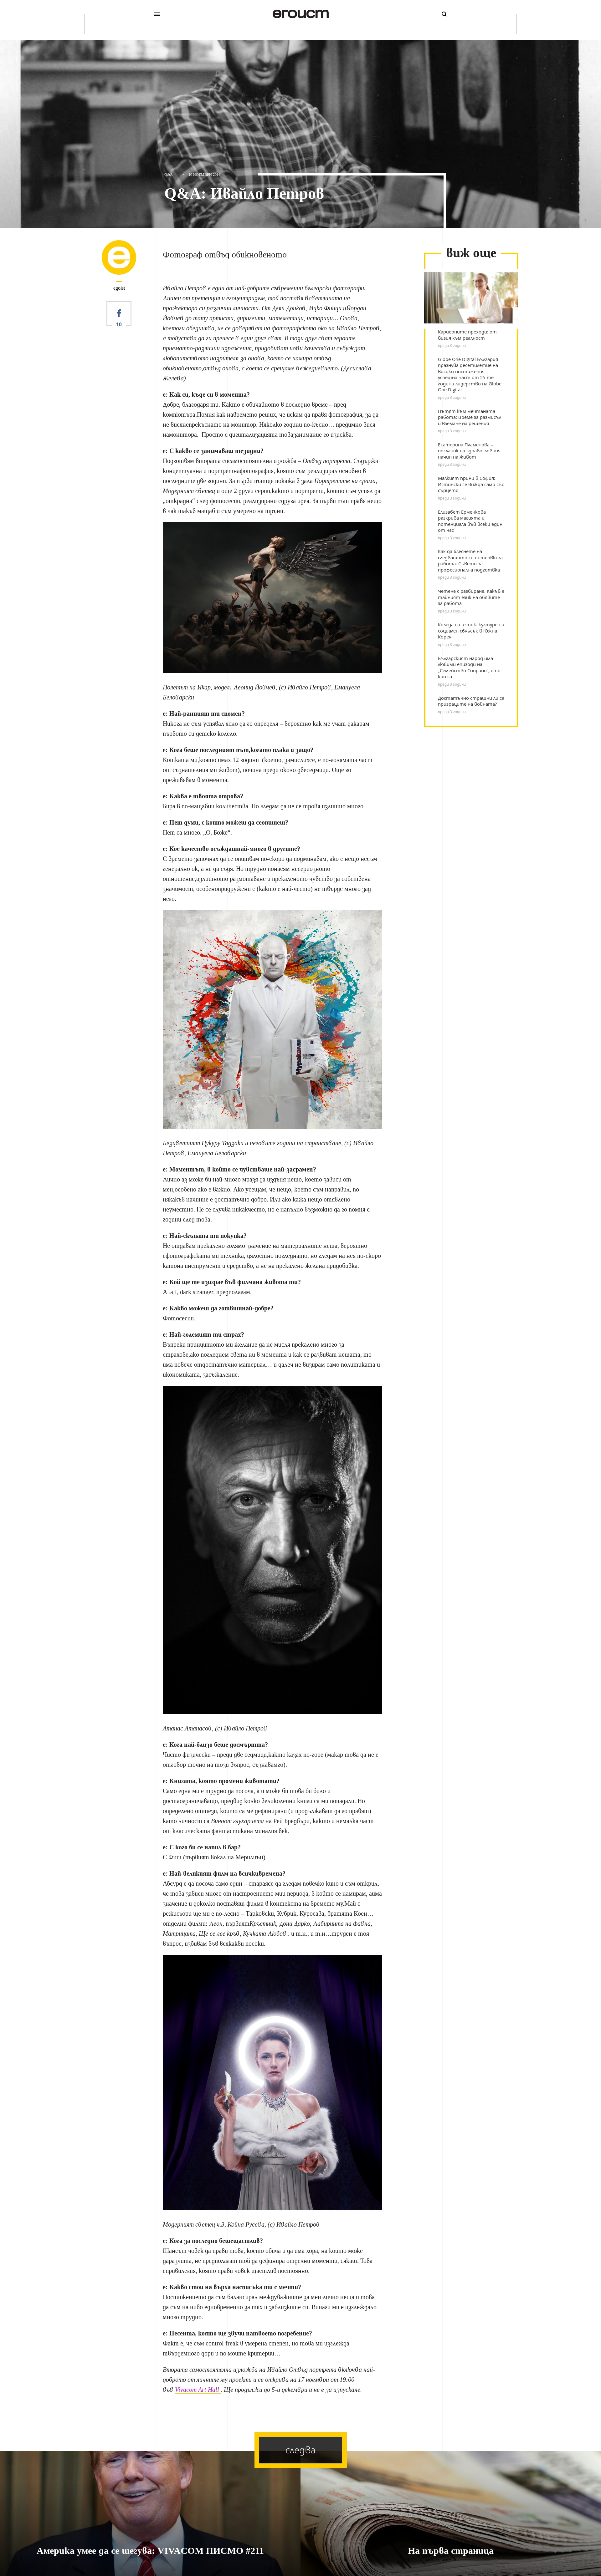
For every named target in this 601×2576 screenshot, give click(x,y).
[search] (444, 14)
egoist (119, 288)
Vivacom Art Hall (198, 2390)
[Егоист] (301, 14)
